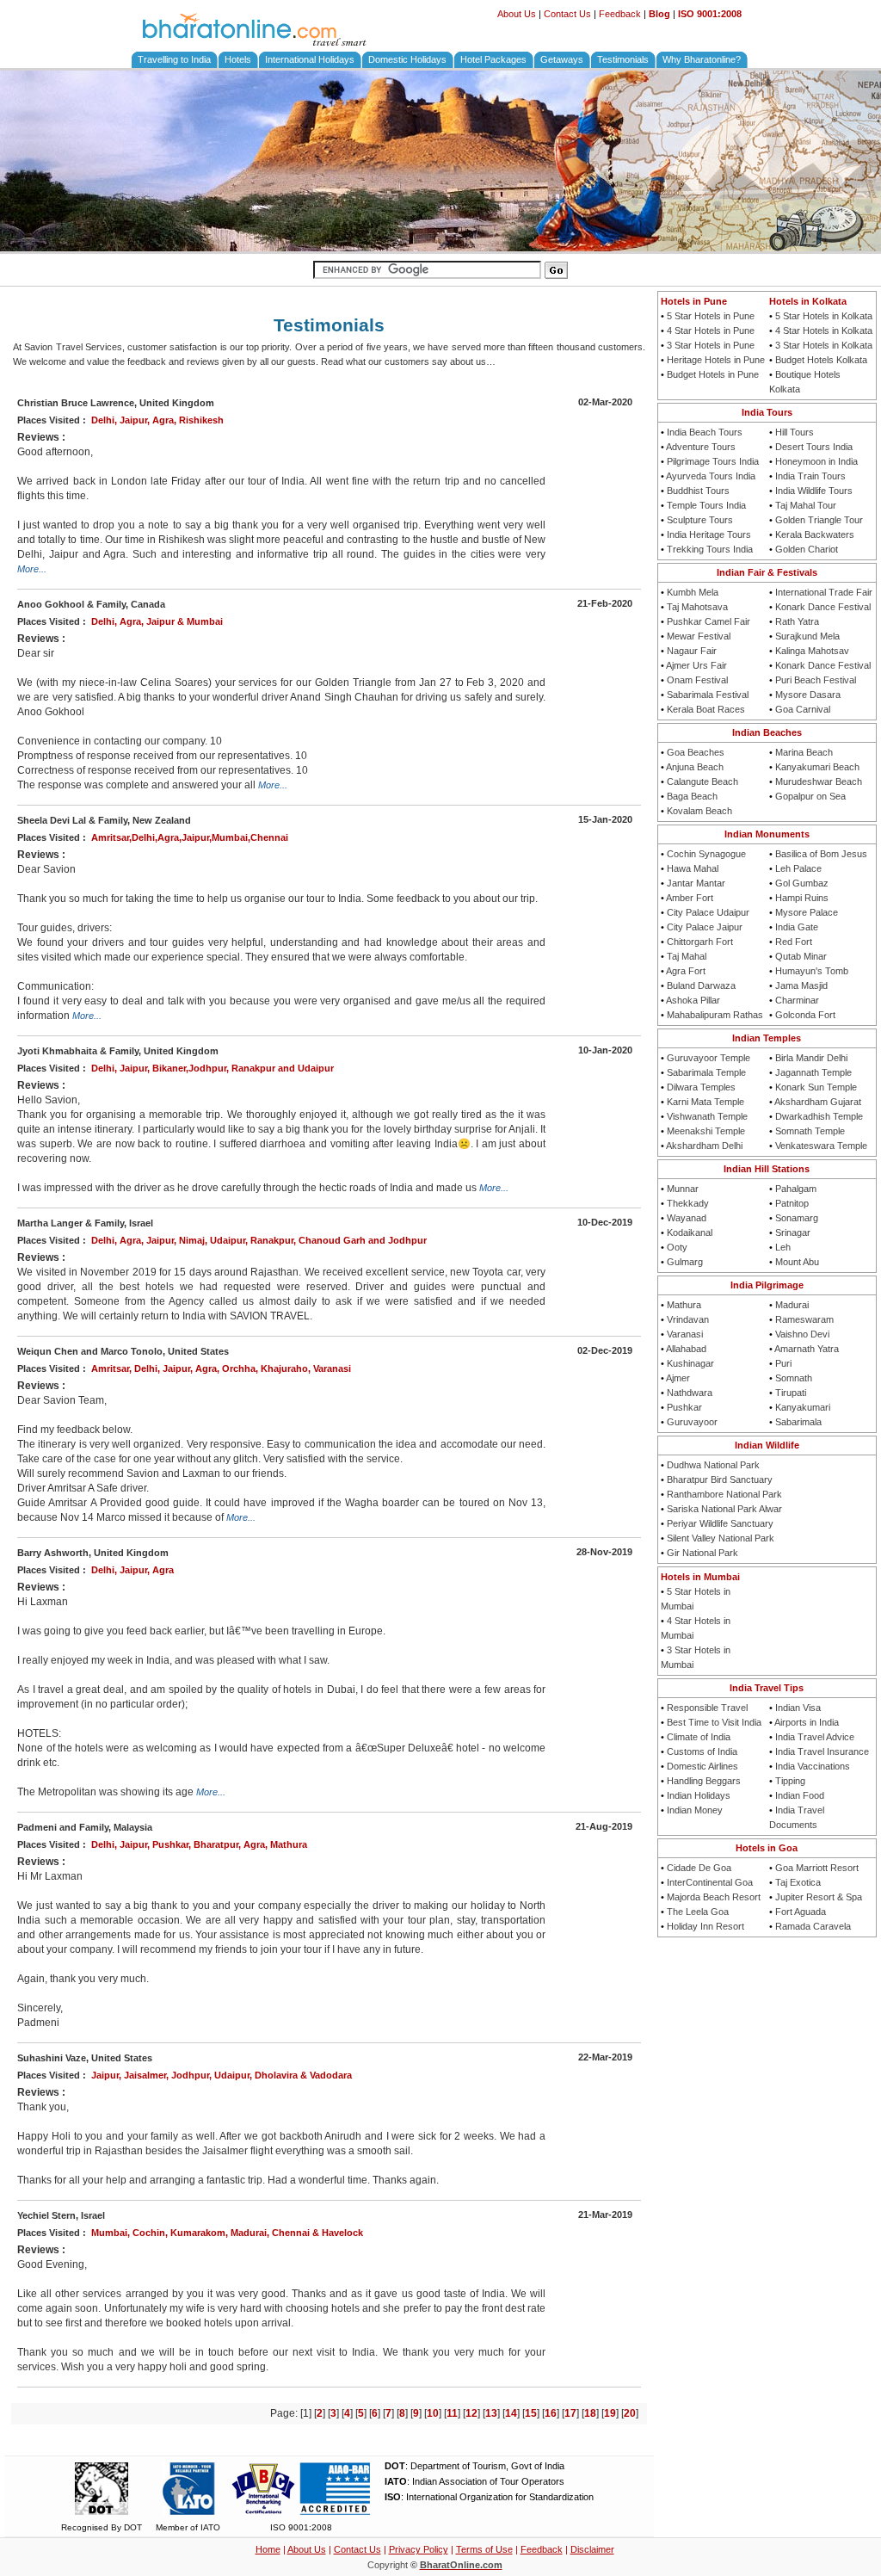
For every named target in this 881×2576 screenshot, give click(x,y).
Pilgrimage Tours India (713, 461)
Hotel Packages (493, 59)
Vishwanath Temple (707, 1116)
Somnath (794, 1378)
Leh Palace (798, 868)
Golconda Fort (805, 1015)
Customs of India (702, 1751)
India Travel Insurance (822, 1751)
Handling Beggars (704, 1781)
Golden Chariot (807, 549)
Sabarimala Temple (706, 1072)
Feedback (620, 14)
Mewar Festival (699, 636)
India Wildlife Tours (814, 491)
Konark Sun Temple (816, 1087)
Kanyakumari (803, 1407)
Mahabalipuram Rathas (715, 1015)
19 (610, 2413)
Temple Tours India (706, 505)
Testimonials (623, 59)
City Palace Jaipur (705, 927)
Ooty (677, 1247)
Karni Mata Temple (705, 1102)
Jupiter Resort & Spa (819, 1897)
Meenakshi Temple (706, 1131)
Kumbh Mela (693, 592)
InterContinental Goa (710, 1882)
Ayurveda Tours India (711, 476)
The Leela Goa (698, 1912)
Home (268, 2549)
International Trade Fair (824, 592)
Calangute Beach (702, 781)
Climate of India (699, 1737)
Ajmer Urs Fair (696, 665)
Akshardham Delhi (704, 1146)
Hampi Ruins (802, 898)
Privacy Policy (419, 2549)
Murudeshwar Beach (819, 781)
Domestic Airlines (702, 1766)
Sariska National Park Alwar (724, 1509)
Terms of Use (484, 2549)
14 (511, 2413)
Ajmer (678, 1378)
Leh (783, 1247)
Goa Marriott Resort (817, 1868)
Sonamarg (797, 1218)
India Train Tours (810, 476)
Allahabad (686, 1349)
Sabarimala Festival (708, 695)
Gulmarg (685, 1262)
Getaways (562, 59)
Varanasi (685, 1334)
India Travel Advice (815, 1737)
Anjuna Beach (695, 767)
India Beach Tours (705, 432)
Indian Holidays (699, 1795)
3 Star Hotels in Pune (711, 345)
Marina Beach (804, 752)
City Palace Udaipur (708, 912)
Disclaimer (592, 2549)
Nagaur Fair (692, 651)
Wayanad (687, 1218)
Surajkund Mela (807, 636)
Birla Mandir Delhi (811, 1058)
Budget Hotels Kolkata (821, 360)
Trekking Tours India (710, 549)
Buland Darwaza (701, 985)
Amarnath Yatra (807, 1349)
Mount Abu (797, 1262)
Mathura (684, 1305)
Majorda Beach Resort (714, 1897)
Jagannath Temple (813, 1072)
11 (452, 2413)
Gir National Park (702, 1553)
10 (433, 2413)
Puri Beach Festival (816, 680)
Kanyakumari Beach (817, 767)
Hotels (238, 59)
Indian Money (695, 1810)
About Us (517, 14)
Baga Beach (692, 796)
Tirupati (791, 1393)
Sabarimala (798, 1422)
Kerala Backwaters (815, 534)
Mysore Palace (807, 912)
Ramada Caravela (813, 1926)
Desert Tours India (814, 447)
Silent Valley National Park (721, 1538)
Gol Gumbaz (802, 883)
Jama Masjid (801, 985)
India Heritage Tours (709, 534)
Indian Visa (798, 1708)
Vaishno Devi (802, 1334)
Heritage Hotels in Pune (716, 360)
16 (551, 2413)
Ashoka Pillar (693, 1000)
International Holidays (310, 59)
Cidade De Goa (699, 1868)
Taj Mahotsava (697, 607)
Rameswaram (804, 1319)
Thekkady (688, 1203)
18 (590, 2413)
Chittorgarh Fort (700, 942)
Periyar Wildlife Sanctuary (720, 1523)
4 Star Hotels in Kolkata (824, 330)
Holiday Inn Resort (705, 1926)
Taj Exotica (798, 1882)
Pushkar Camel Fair (708, 621)
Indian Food (800, 1795)
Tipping (790, 1781)
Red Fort (794, 942)
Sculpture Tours (700, 520)
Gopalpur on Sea (810, 796)
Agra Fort (686, 971)
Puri (783, 1363)
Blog (659, 14)
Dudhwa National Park (713, 1465)
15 (531, 2413)
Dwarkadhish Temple (819, 1116)
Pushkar (684, 1407)
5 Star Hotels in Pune (711, 316)
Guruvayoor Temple (708, 1058)
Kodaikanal (690, 1232)
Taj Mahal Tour (806, 505)
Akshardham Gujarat (818, 1102)
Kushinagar (690, 1363)
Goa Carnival (803, 709)
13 (491, 2413)
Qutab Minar (801, 956)
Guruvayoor (692, 1422)
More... (32, 569)
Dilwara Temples (701, 1087)
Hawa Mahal (693, 868)
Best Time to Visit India (714, 1722)
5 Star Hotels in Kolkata (824, 316)
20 (630, 2413)
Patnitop (792, 1203)
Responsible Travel (707, 1708)
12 (471, 2413)
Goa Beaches (696, 752)
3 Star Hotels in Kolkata (824, 345)
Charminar (797, 1000)
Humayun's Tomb (812, 971)
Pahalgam (796, 1189)
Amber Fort (690, 898)
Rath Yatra (797, 621)
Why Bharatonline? (702, 59)
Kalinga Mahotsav (812, 651)
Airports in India (807, 1722)
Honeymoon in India (816, 461)
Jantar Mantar (696, 883)
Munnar (683, 1189)
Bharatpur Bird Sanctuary (720, 1480)
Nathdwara (690, 1393)
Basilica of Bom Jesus (821, 854)
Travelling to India (174, 59)
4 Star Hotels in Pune (711, 330)
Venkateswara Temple (821, 1146)
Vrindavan (688, 1319)
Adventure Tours (701, 447)
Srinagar (793, 1232)
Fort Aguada (801, 1912)
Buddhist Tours (698, 491)
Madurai (792, 1305)
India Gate (797, 927)
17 (570, 2413)
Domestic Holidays (407, 59)
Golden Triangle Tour (819, 520)
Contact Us (567, 14)
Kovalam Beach (699, 811)
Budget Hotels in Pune (713, 374)
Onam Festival (697, 680)
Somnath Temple (810, 1131)
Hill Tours (795, 432)
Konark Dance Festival (823, 607)
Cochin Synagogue (706, 854)
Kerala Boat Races (706, 709)
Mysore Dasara (808, 695)
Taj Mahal (687, 956)
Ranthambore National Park (724, 1494)
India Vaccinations (813, 1766)
